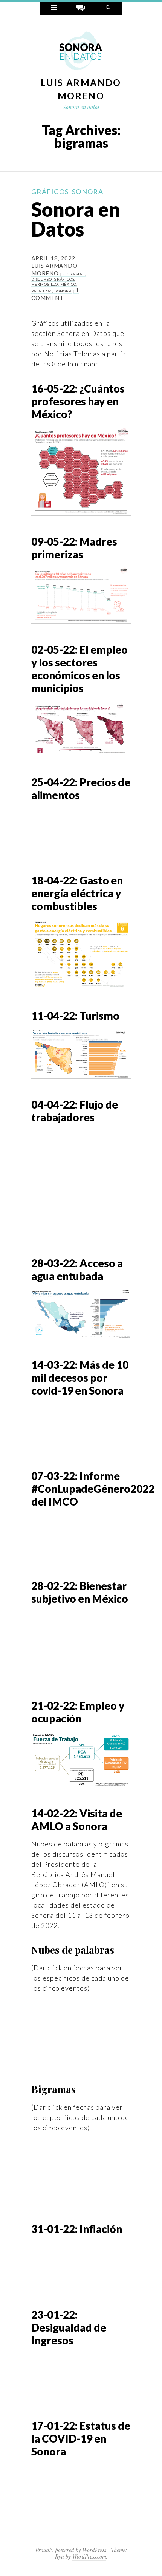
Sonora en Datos (76, 219)
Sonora (88, 192)
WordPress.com (89, 2557)
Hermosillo (45, 284)
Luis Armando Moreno (54, 269)
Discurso (41, 279)
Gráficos (50, 192)
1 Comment (55, 294)
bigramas (73, 274)
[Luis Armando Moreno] (81, 51)
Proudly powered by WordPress (71, 2550)
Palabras (42, 291)
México (68, 284)
